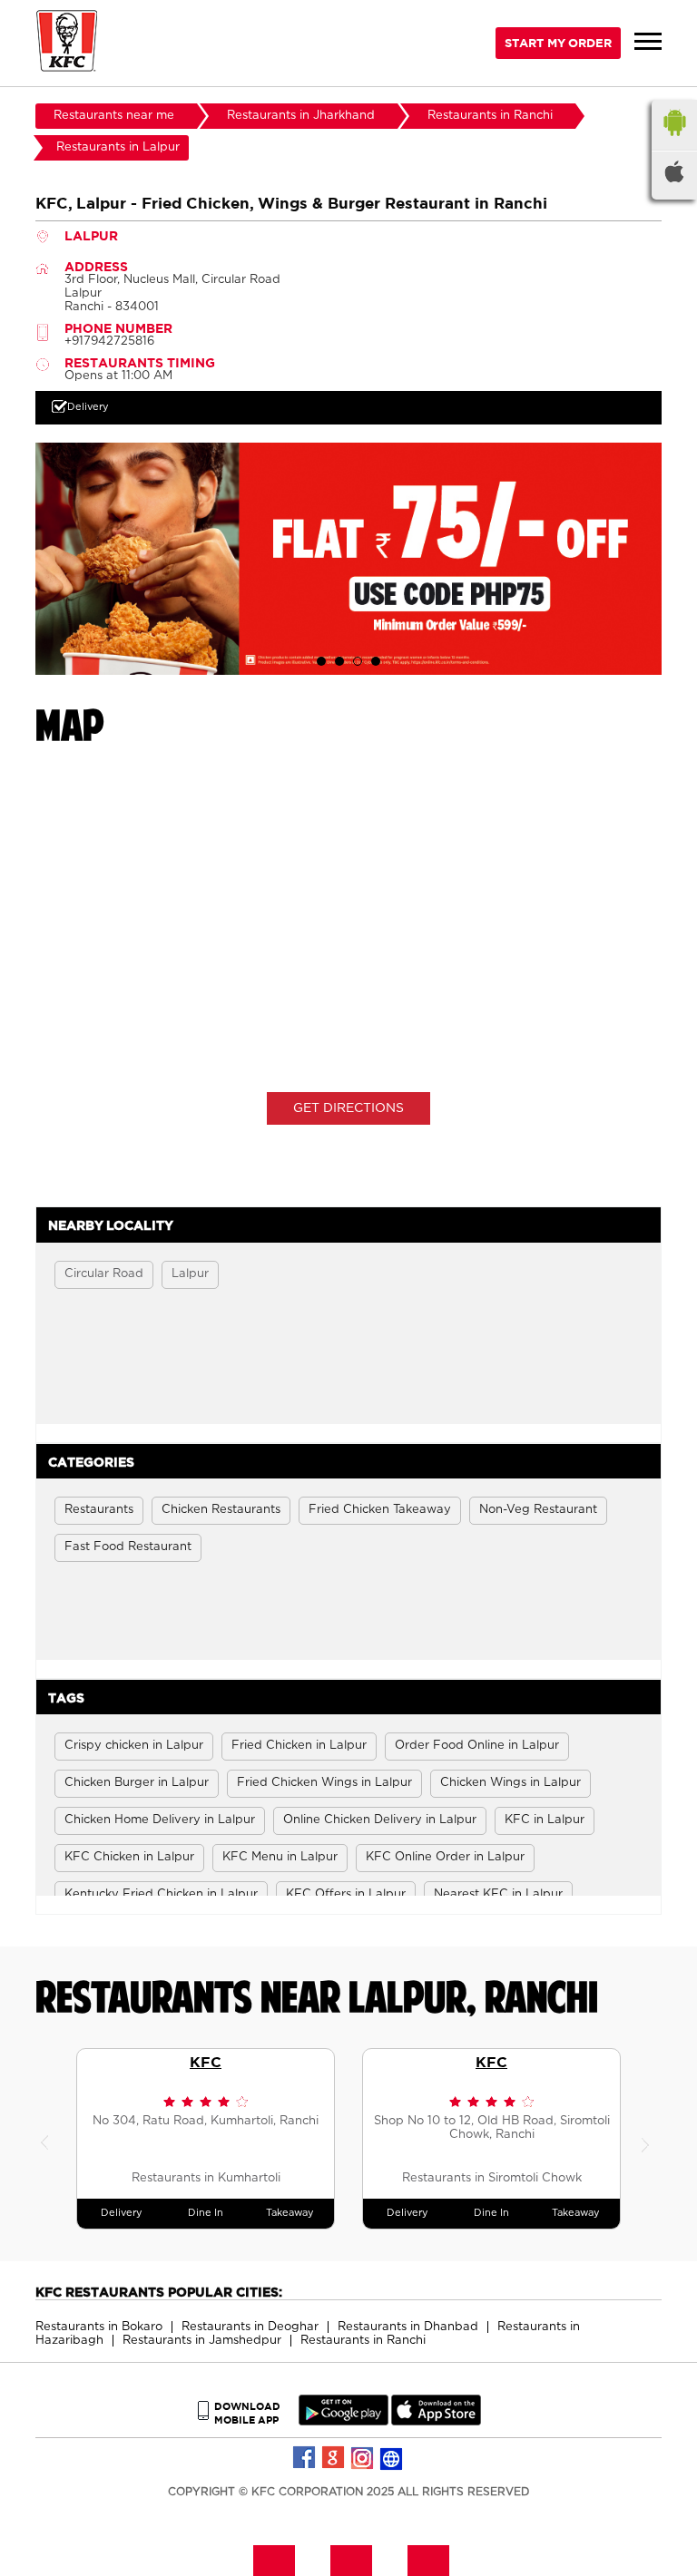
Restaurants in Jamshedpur (202, 2341)
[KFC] (67, 43)
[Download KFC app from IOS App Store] (436, 2421)
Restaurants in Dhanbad (408, 2327)
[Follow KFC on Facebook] (305, 2458)
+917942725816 (109, 342)
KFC (206, 2062)
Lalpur (190, 1274)
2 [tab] (339, 661)
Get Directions (348, 1108)
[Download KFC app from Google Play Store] (344, 2421)
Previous (49, 2139)
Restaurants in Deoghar (250, 2327)
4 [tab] (376, 661)
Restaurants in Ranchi (363, 2341)
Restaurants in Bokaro (99, 2327)
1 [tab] (321, 661)
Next (648, 2139)
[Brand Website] (392, 2458)
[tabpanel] (348, 558)
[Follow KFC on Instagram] (363, 2458)
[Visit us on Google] (334, 2458)
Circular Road (104, 1274)
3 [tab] (358, 661)
